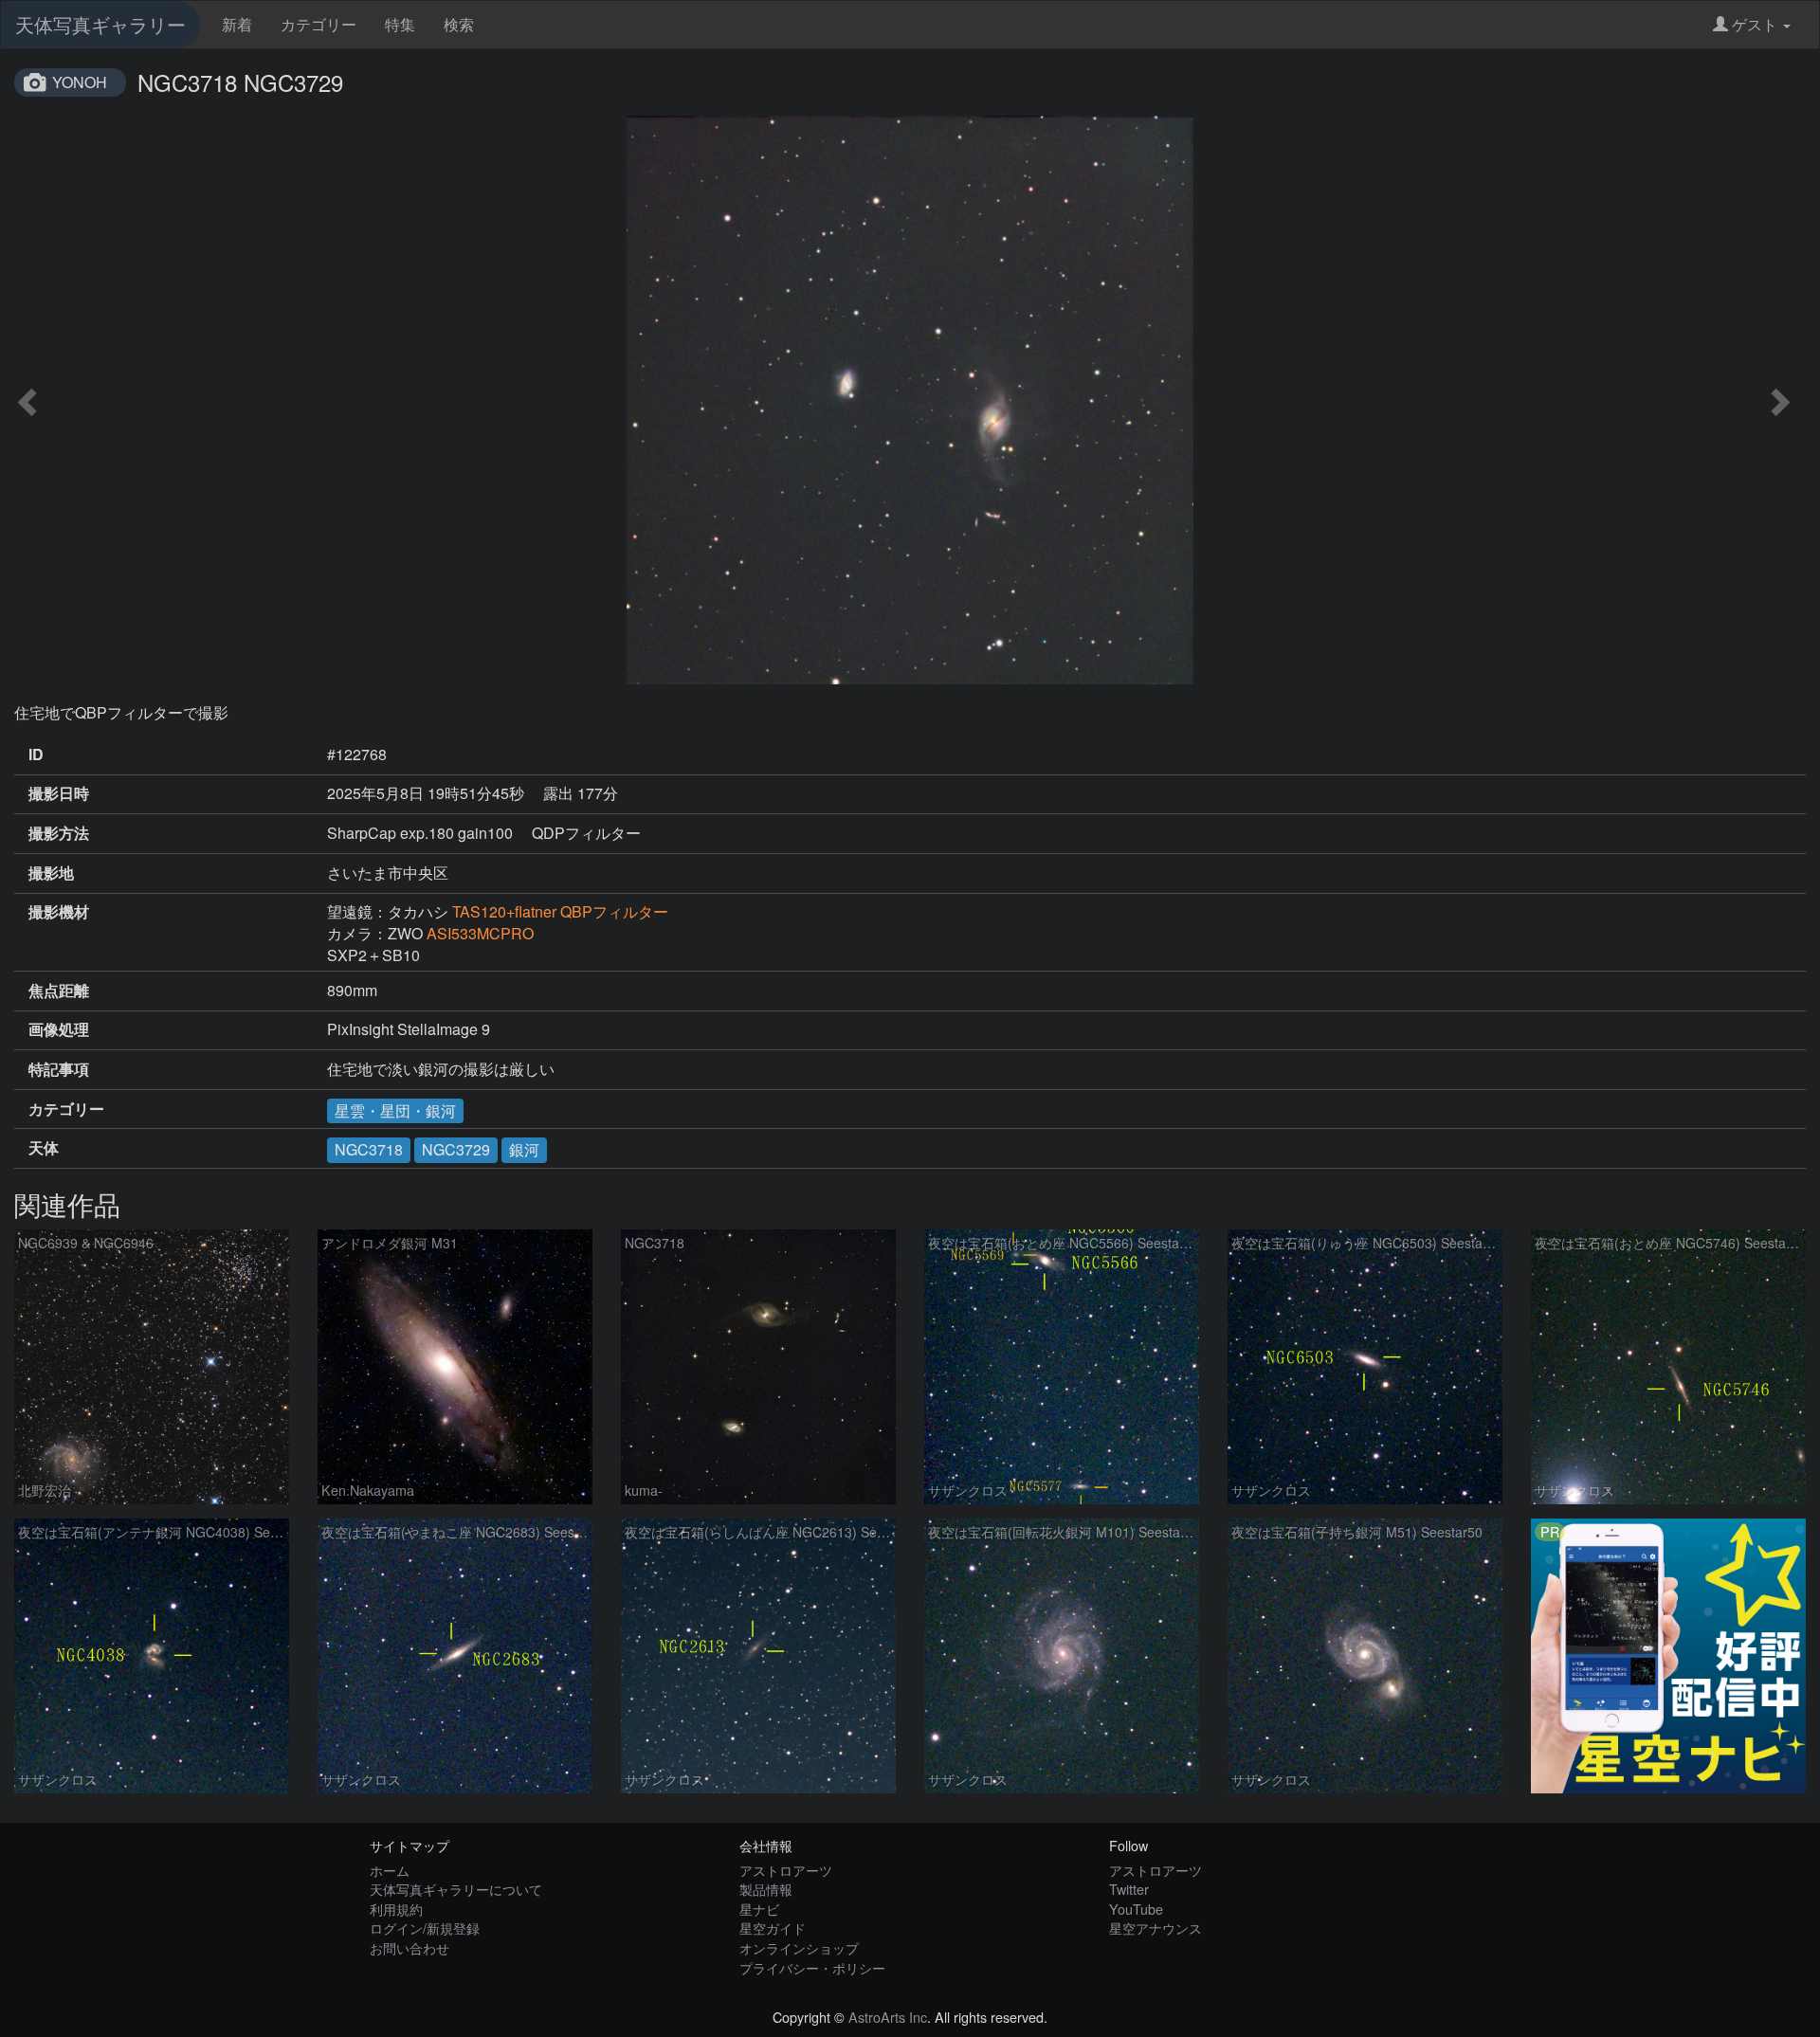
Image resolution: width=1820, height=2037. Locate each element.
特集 (400, 24)
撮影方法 (59, 833)
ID (36, 755)
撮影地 (51, 873)
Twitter (1129, 1889)
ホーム (390, 1870)
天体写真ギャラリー (100, 24)
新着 (237, 24)
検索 (459, 24)
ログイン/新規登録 (425, 1928)
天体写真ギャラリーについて (456, 1889)
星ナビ (759, 1909)
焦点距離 (59, 991)
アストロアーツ (786, 1870)
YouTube (1136, 1909)
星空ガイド (773, 1928)
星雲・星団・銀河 (395, 1110)
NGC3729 (456, 1149)
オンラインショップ (799, 1947)
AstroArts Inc (888, 2017)
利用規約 (396, 1909)
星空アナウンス (1156, 1928)
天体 (44, 1148)
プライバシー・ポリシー (812, 1967)
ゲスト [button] (1755, 24)
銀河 (524, 1149)
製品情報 (766, 1889)
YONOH (80, 82)
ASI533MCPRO (480, 933)
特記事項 (59, 1069)
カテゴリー (318, 24)
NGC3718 (369, 1149)
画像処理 (59, 1029)
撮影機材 (59, 912)
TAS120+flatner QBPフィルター (560, 911)
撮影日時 (59, 793)
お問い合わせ (409, 1947)
